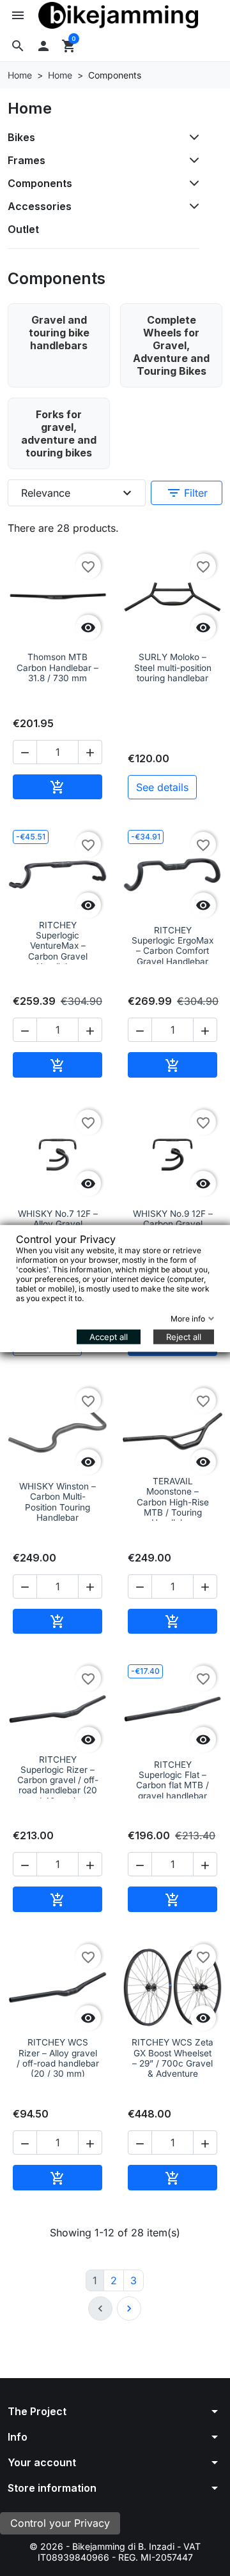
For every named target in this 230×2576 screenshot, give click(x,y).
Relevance (78, 493)
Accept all (109, 1336)
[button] (18, 46)
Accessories (40, 206)
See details (162, 787)
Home (30, 108)
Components (40, 183)
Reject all (184, 1336)
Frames (27, 160)
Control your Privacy (60, 2523)
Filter (187, 493)
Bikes (21, 137)
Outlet (23, 229)
